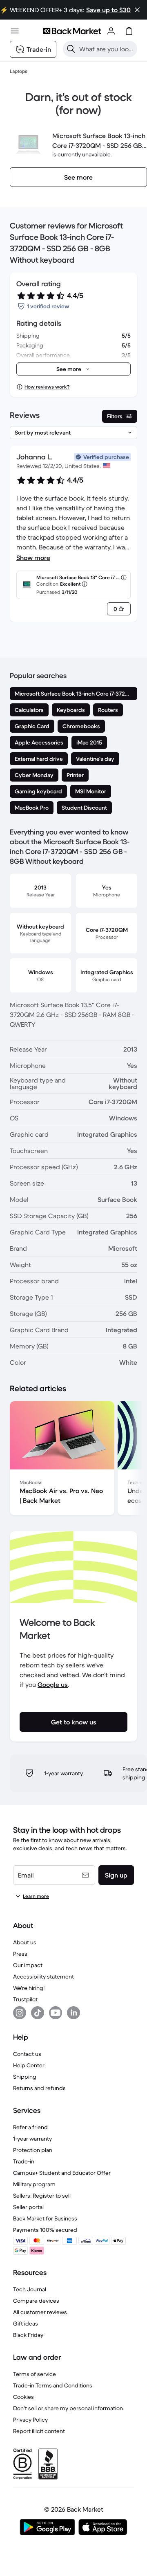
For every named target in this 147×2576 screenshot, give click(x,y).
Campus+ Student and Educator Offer (62, 2173)
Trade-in (24, 2161)
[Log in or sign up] (111, 31)
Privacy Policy (30, 2420)
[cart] (129, 31)
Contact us (27, 2054)
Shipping (25, 2077)
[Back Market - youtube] (56, 2013)
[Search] (71, 49)
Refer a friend (30, 2127)
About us (25, 1942)
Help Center (29, 2065)
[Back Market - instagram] (20, 2013)
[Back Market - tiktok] (38, 2013)
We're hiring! (29, 1988)
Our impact (28, 1965)
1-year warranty (32, 2139)
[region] (73, 1460)
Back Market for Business (45, 2218)
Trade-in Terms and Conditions (53, 2385)
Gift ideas (26, 2323)
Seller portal (28, 2207)
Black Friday (28, 2335)
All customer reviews (40, 2312)
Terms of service (35, 2374)
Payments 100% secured (45, 2230)
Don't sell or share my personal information (68, 2408)
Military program (34, 2184)
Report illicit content (39, 2431)
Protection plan (33, 2150)
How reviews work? (47, 387)
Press (20, 1954)
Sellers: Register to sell (42, 2196)
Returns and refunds (39, 2088)
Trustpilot (25, 1999)
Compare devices (36, 2301)
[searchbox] (107, 49)
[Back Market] (72, 31)
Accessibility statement (43, 1976)
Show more (33, 558)
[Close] (137, 10)
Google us (53, 1684)
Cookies (23, 2397)
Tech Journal (30, 2289)
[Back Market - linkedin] (73, 2013)
